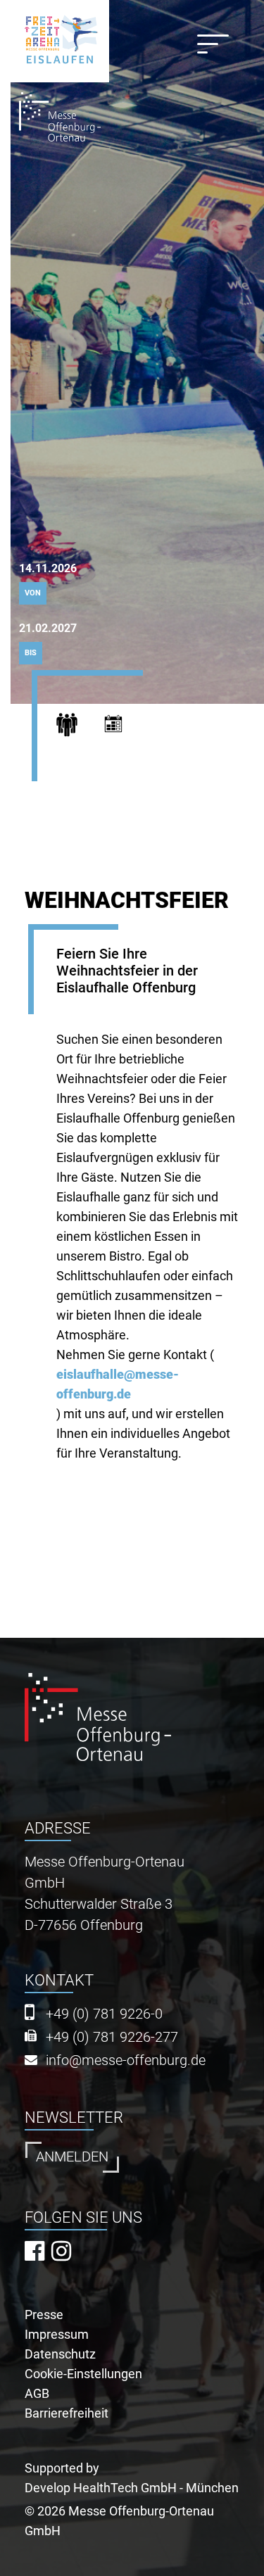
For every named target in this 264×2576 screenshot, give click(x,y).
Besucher (76, 728)
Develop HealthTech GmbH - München (132, 2488)
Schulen (126, 728)
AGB (37, 2393)
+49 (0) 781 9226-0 (104, 2014)
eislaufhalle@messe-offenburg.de (118, 1384)
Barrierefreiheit (67, 2413)
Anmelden (72, 2157)
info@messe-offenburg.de (126, 2060)
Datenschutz (60, 2354)
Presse (44, 2315)
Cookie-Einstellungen (83, 2374)
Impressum (57, 2334)
